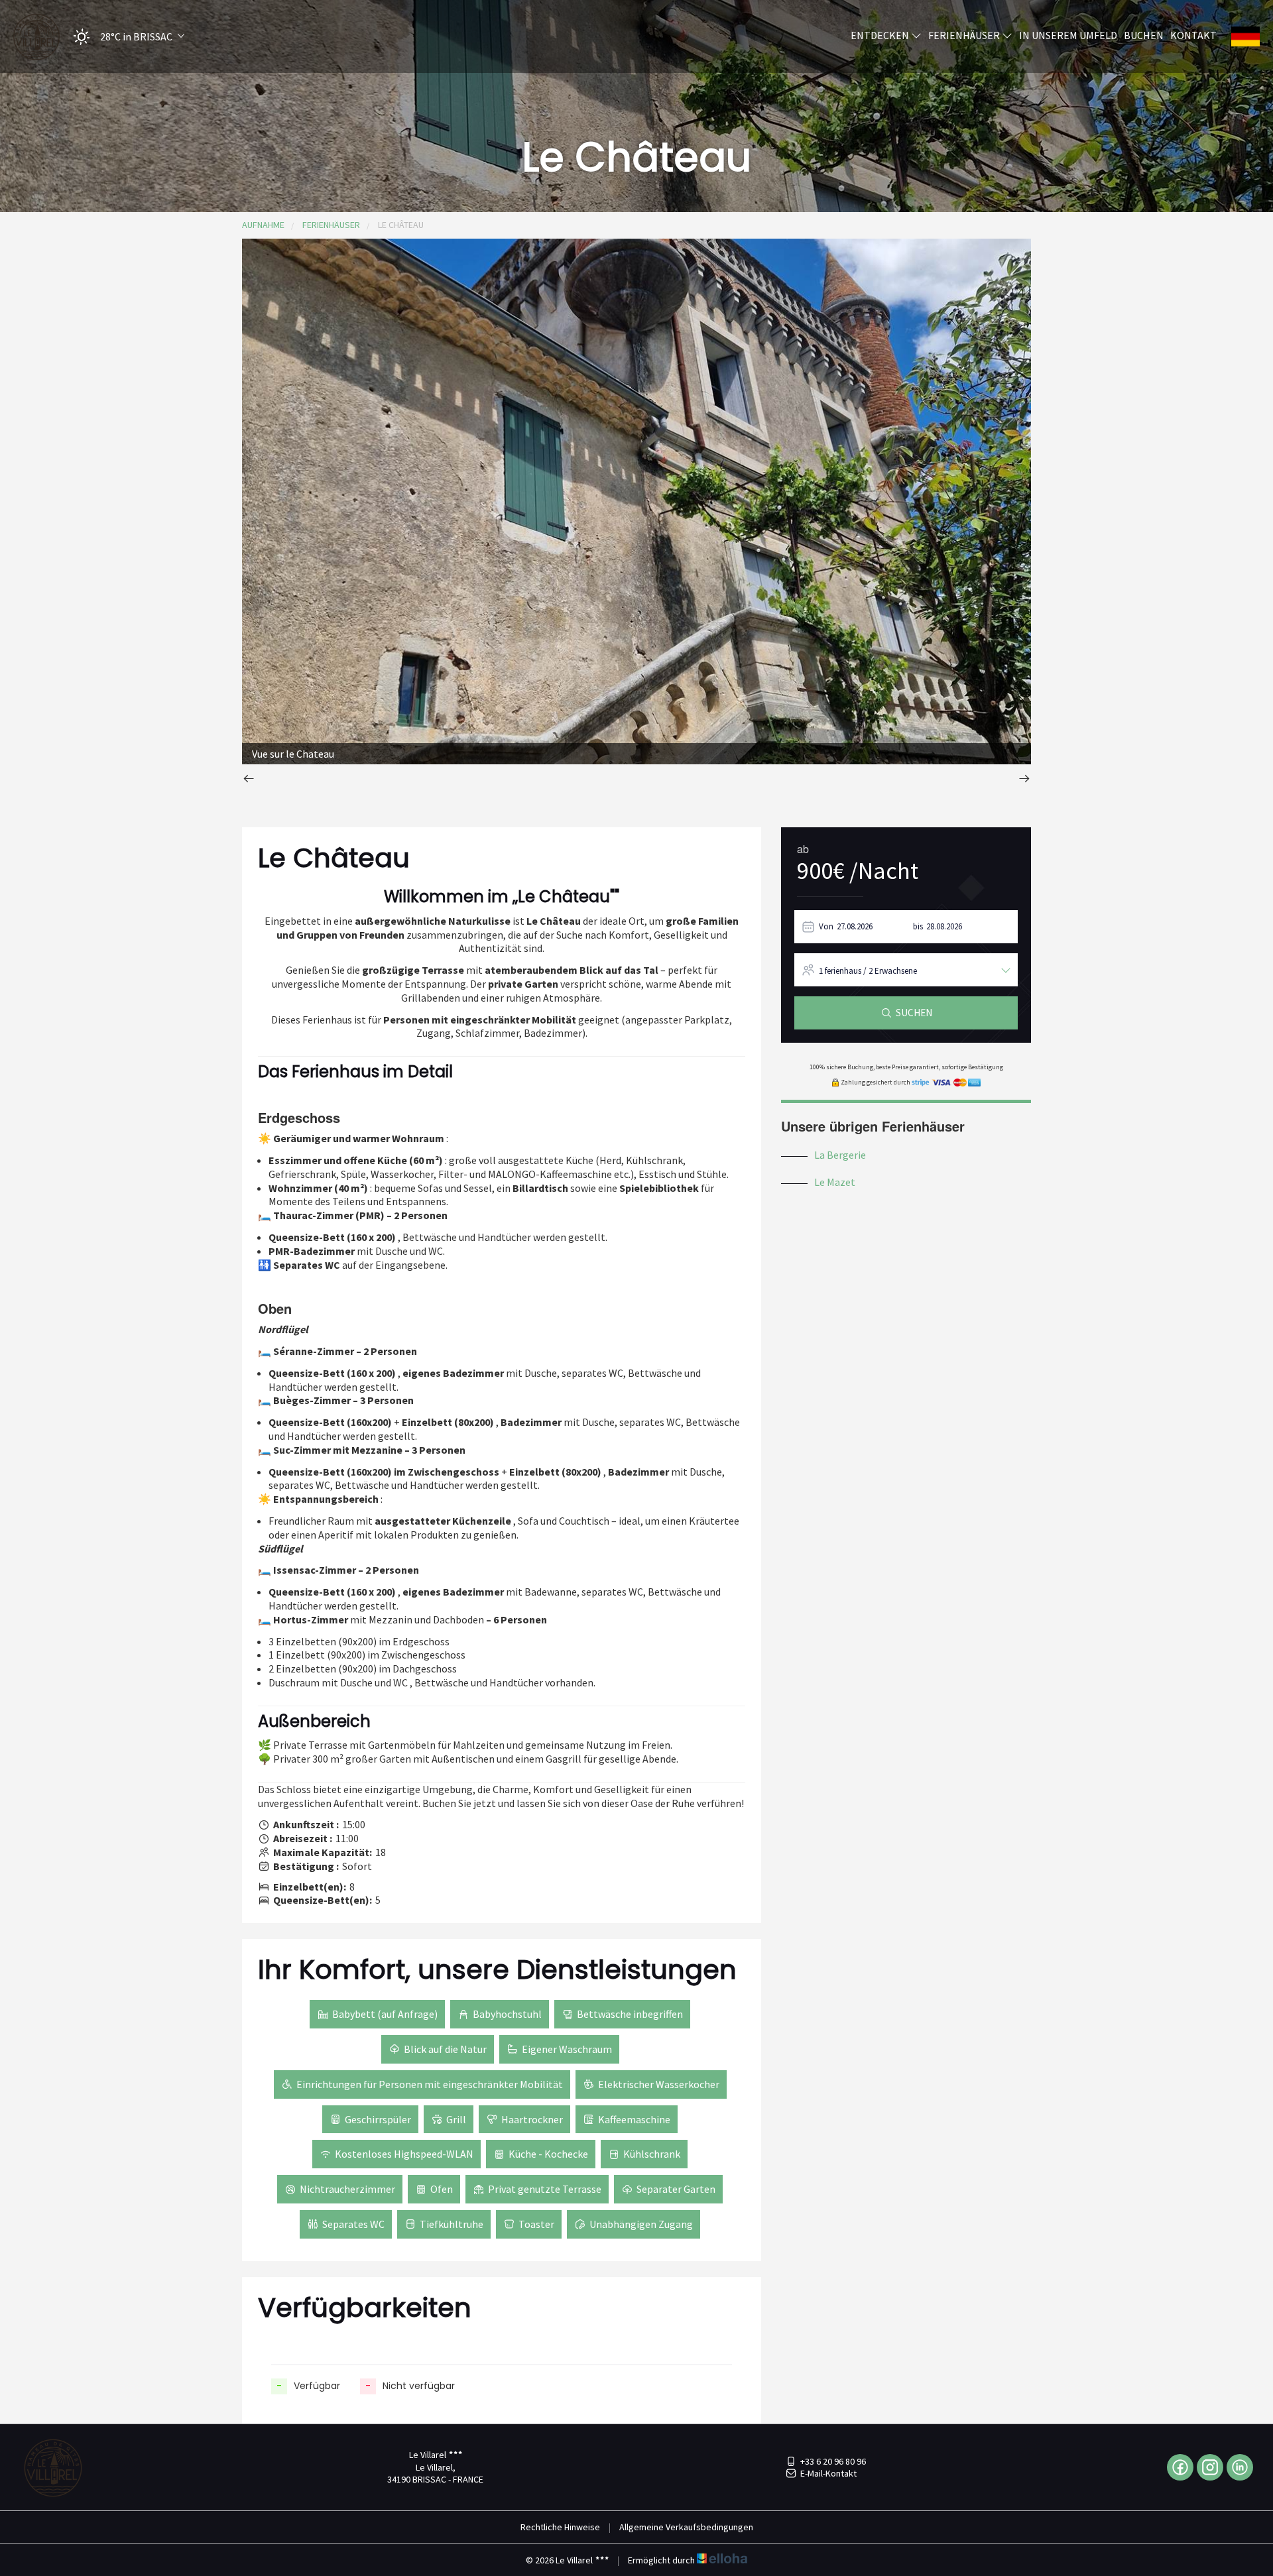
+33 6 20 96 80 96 (833, 2461)
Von (826, 926)
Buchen (1144, 35)
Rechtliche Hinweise (560, 2527)
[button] (125, 37)
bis (918, 926)
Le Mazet (835, 1182)
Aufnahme (263, 225)
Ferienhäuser (965, 35)
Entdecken (881, 35)
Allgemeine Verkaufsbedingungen (686, 2527)
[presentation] (249, 780)
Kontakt (1193, 35)
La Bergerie (840, 1155)
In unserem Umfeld (1068, 35)
